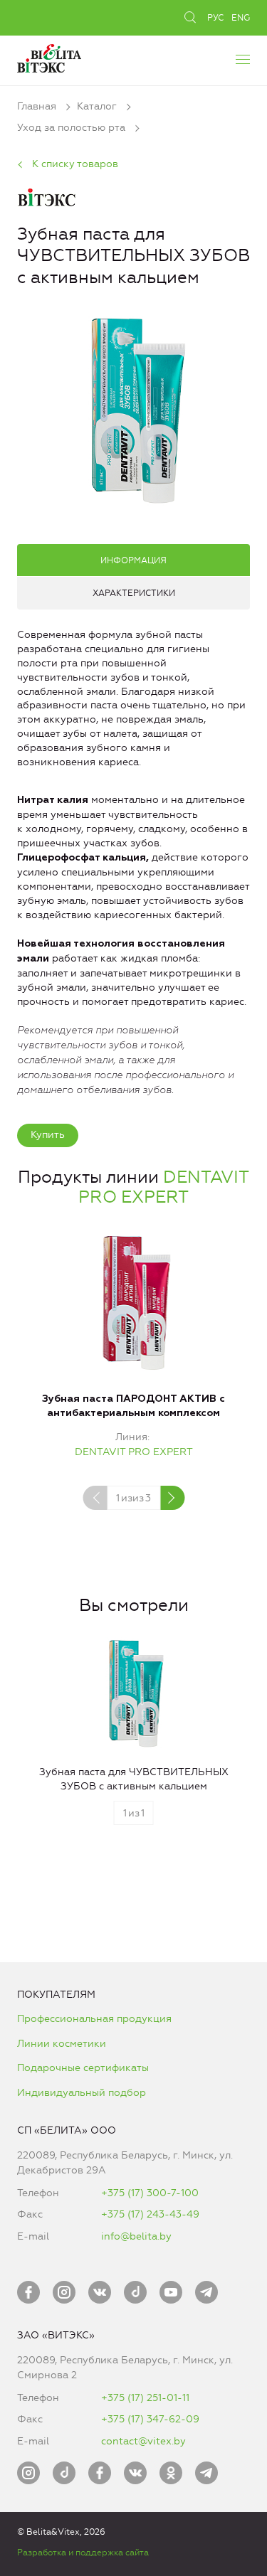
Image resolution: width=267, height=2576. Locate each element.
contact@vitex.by (143, 2441)
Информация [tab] (133, 560)
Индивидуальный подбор (82, 2093)
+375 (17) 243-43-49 (150, 2214)
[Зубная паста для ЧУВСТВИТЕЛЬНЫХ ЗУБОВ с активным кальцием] (133, 409)
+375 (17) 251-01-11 (145, 2398)
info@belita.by (136, 2236)
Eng (241, 18)
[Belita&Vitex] (49, 57)
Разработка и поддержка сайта (83, 2553)
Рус (215, 18)
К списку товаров (75, 164)
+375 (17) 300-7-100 (150, 2193)
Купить (48, 1135)
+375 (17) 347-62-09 (150, 2419)
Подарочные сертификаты (83, 2068)
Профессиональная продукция (94, 2019)
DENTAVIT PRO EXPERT (164, 1187)
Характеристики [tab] (134, 593)
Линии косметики (62, 2044)
